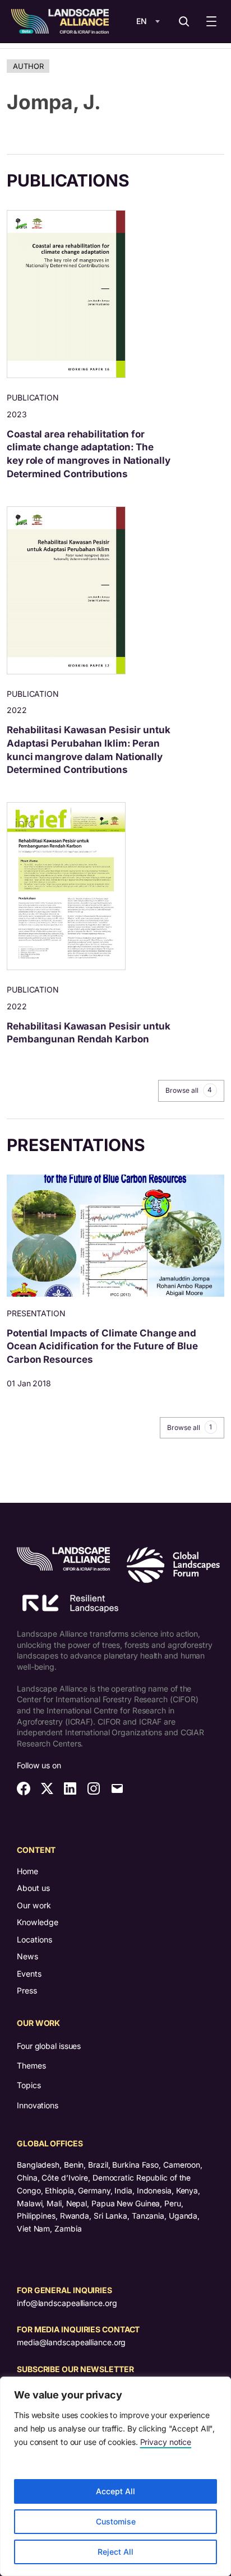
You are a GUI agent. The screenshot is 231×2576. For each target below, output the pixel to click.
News (27, 1956)
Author (28, 66)
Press (27, 1990)
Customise (116, 2521)
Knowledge (38, 1922)
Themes (31, 2065)
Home (27, 1871)
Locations (34, 1939)
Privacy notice (166, 2442)
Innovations (38, 2105)
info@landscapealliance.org (67, 2303)
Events (29, 1974)
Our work (34, 1905)
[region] (115, 2476)
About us (33, 1888)
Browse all (189, 1090)
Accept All (115, 2491)
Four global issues (49, 2046)
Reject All (115, 2552)
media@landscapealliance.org (71, 2342)
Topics (29, 2085)
